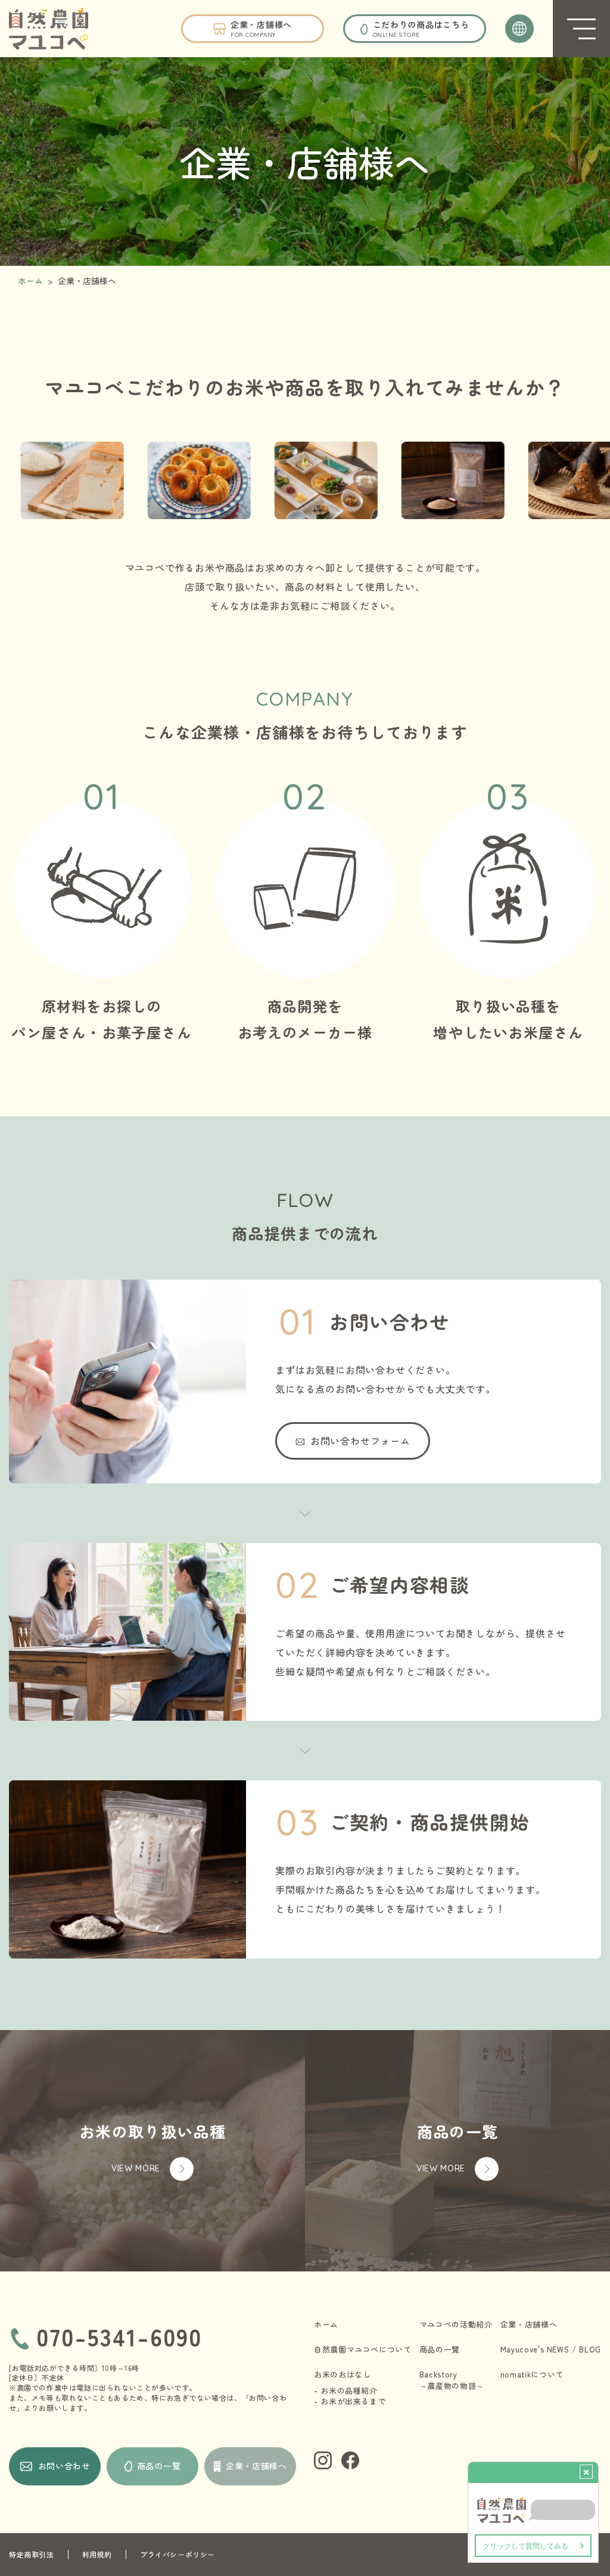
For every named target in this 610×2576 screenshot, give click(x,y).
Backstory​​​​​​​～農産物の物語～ (452, 2380)
